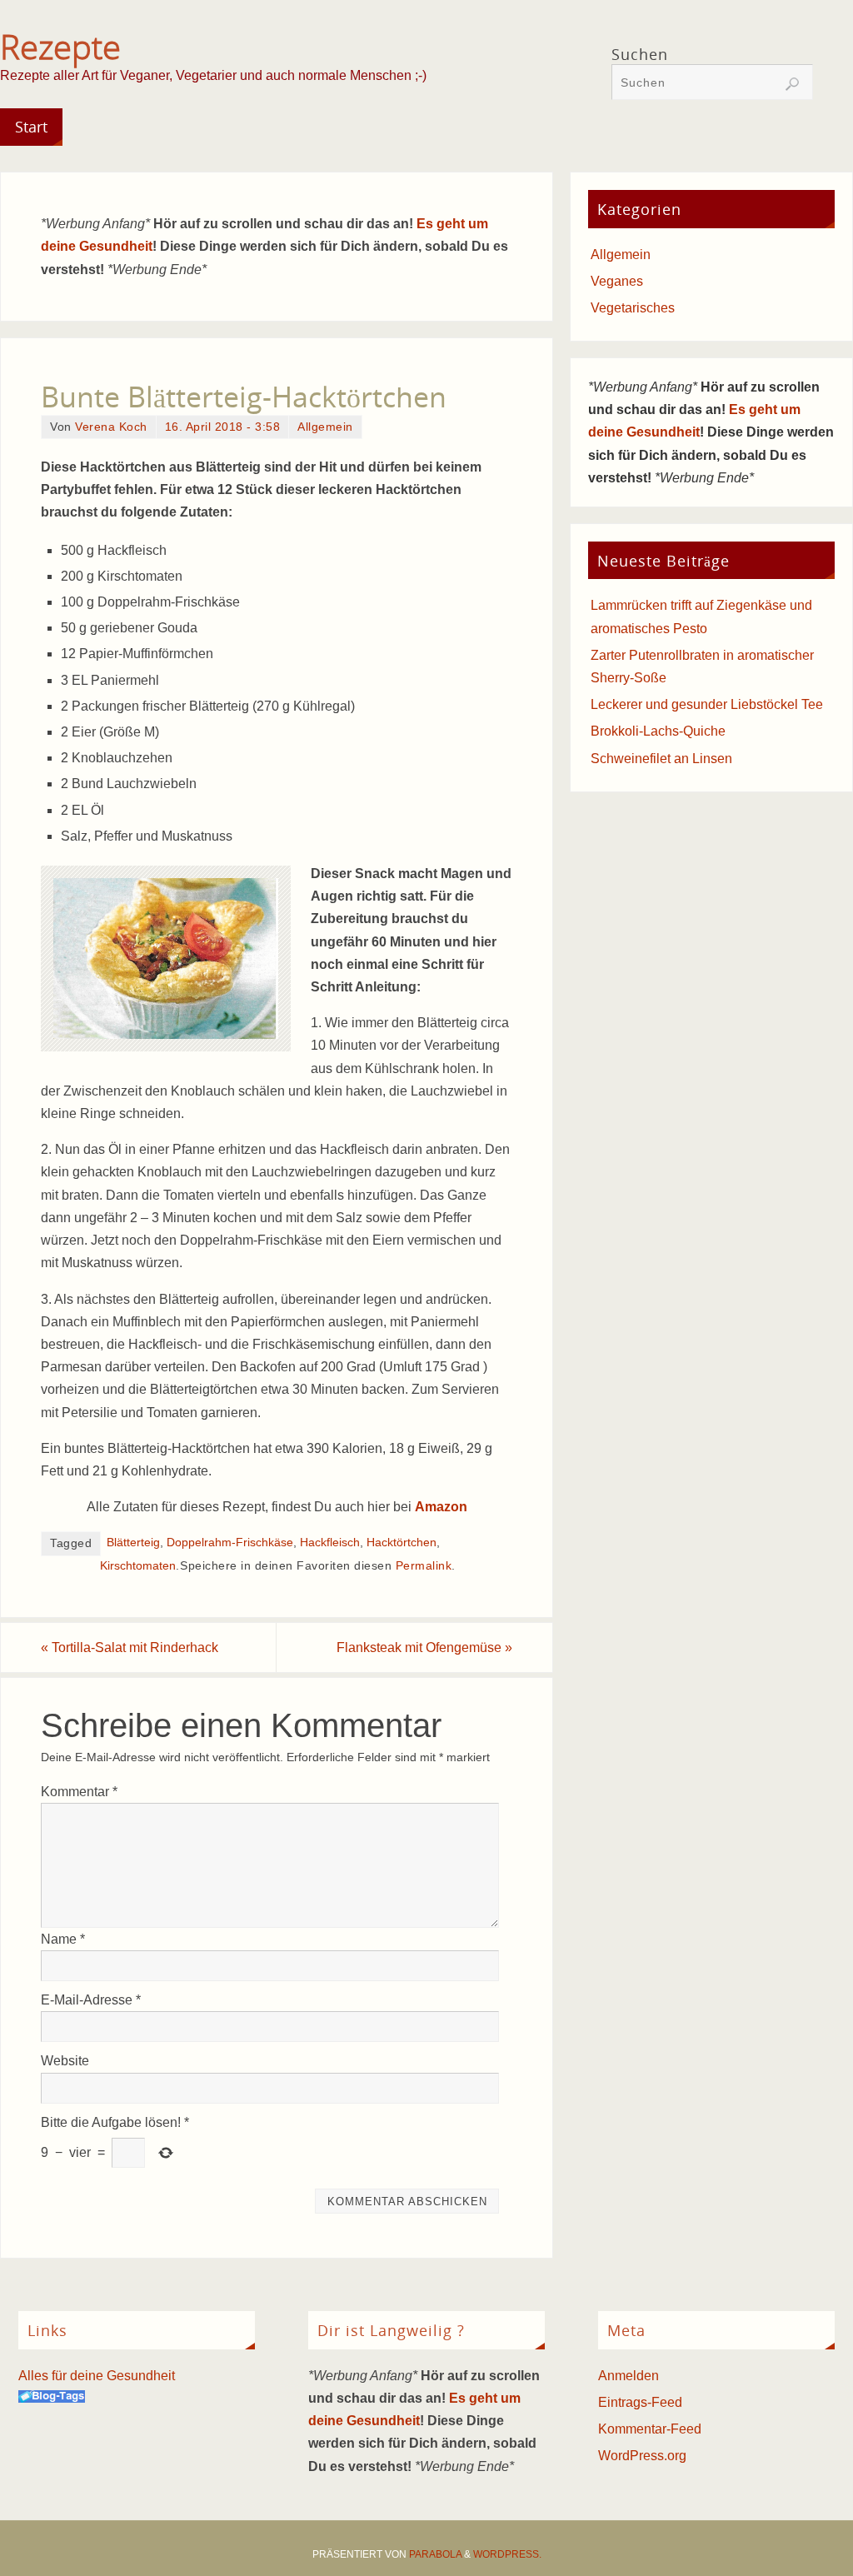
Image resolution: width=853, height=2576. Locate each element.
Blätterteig (133, 1543)
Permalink (424, 1566)
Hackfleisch (330, 1543)
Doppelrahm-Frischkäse (230, 1543)
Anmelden (629, 2376)
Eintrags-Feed (640, 2402)
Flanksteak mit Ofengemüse (424, 1647)
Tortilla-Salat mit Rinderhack (130, 1647)
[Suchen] (792, 84)
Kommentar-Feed (650, 2429)
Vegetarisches (633, 308)
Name (63, 1939)
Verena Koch (111, 427)
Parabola (435, 2554)
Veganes (617, 281)
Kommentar (79, 1792)
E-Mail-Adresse (91, 2000)
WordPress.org (642, 2456)
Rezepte (60, 47)
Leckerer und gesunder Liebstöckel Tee (707, 704)
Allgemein (325, 427)
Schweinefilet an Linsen (661, 759)
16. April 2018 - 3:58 (223, 427)
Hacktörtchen (402, 1543)
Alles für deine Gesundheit (97, 2376)
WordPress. (507, 2554)
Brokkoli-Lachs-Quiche (658, 731)
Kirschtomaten (138, 1566)
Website (65, 2061)
